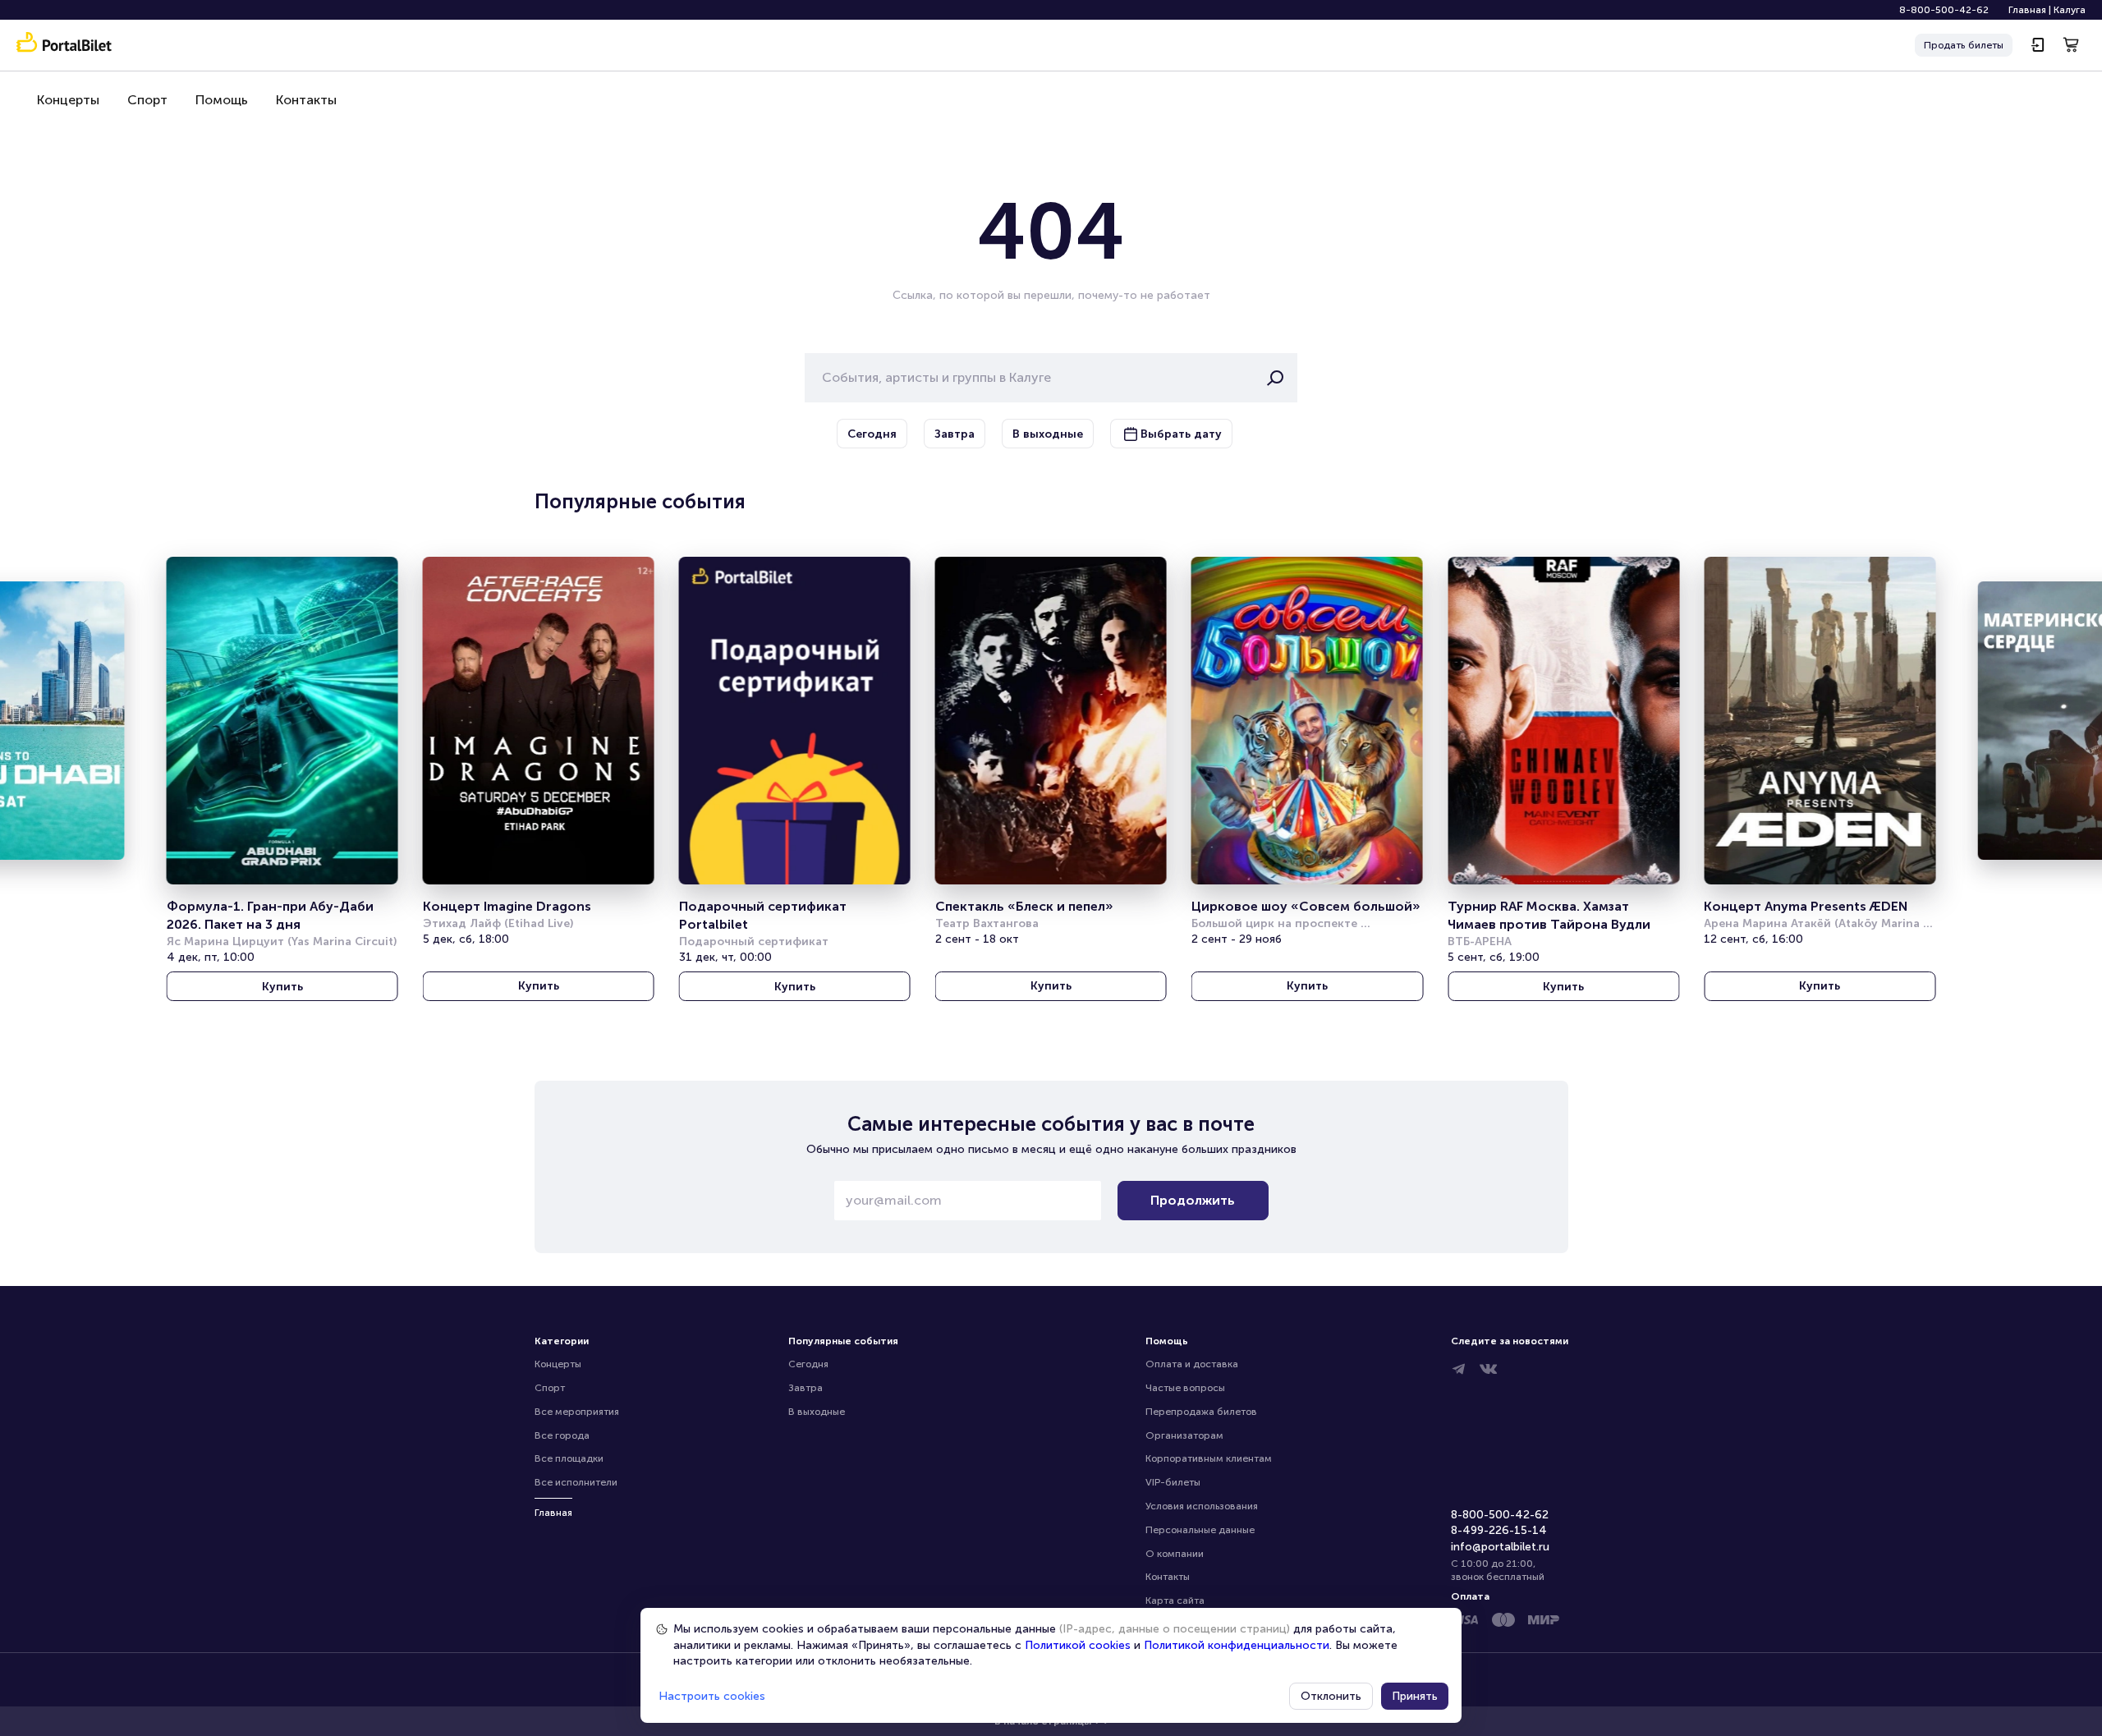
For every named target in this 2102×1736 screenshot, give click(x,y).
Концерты (68, 100)
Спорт (147, 100)
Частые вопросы (1185, 1388)
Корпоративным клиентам (1209, 1458)
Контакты (306, 100)
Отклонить (1331, 1696)
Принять (1415, 1696)
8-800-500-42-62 (1944, 10)
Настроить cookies (712, 1696)
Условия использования (1202, 1506)
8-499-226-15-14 (1499, 1530)
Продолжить (1193, 1200)
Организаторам (1184, 1435)
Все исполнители (576, 1482)
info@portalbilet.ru (1500, 1547)
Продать (1964, 45)
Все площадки (569, 1458)
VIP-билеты (1173, 1482)
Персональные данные (1200, 1530)
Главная (2027, 10)
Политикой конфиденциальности (1237, 1645)
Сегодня (808, 1364)
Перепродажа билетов (1201, 1412)
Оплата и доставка (1192, 1364)
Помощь (222, 100)
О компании (1175, 1554)
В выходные (817, 1412)
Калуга (2070, 10)
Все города (562, 1435)
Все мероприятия (577, 1412)
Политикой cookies (1078, 1645)
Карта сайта (1175, 1601)
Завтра (805, 1388)
